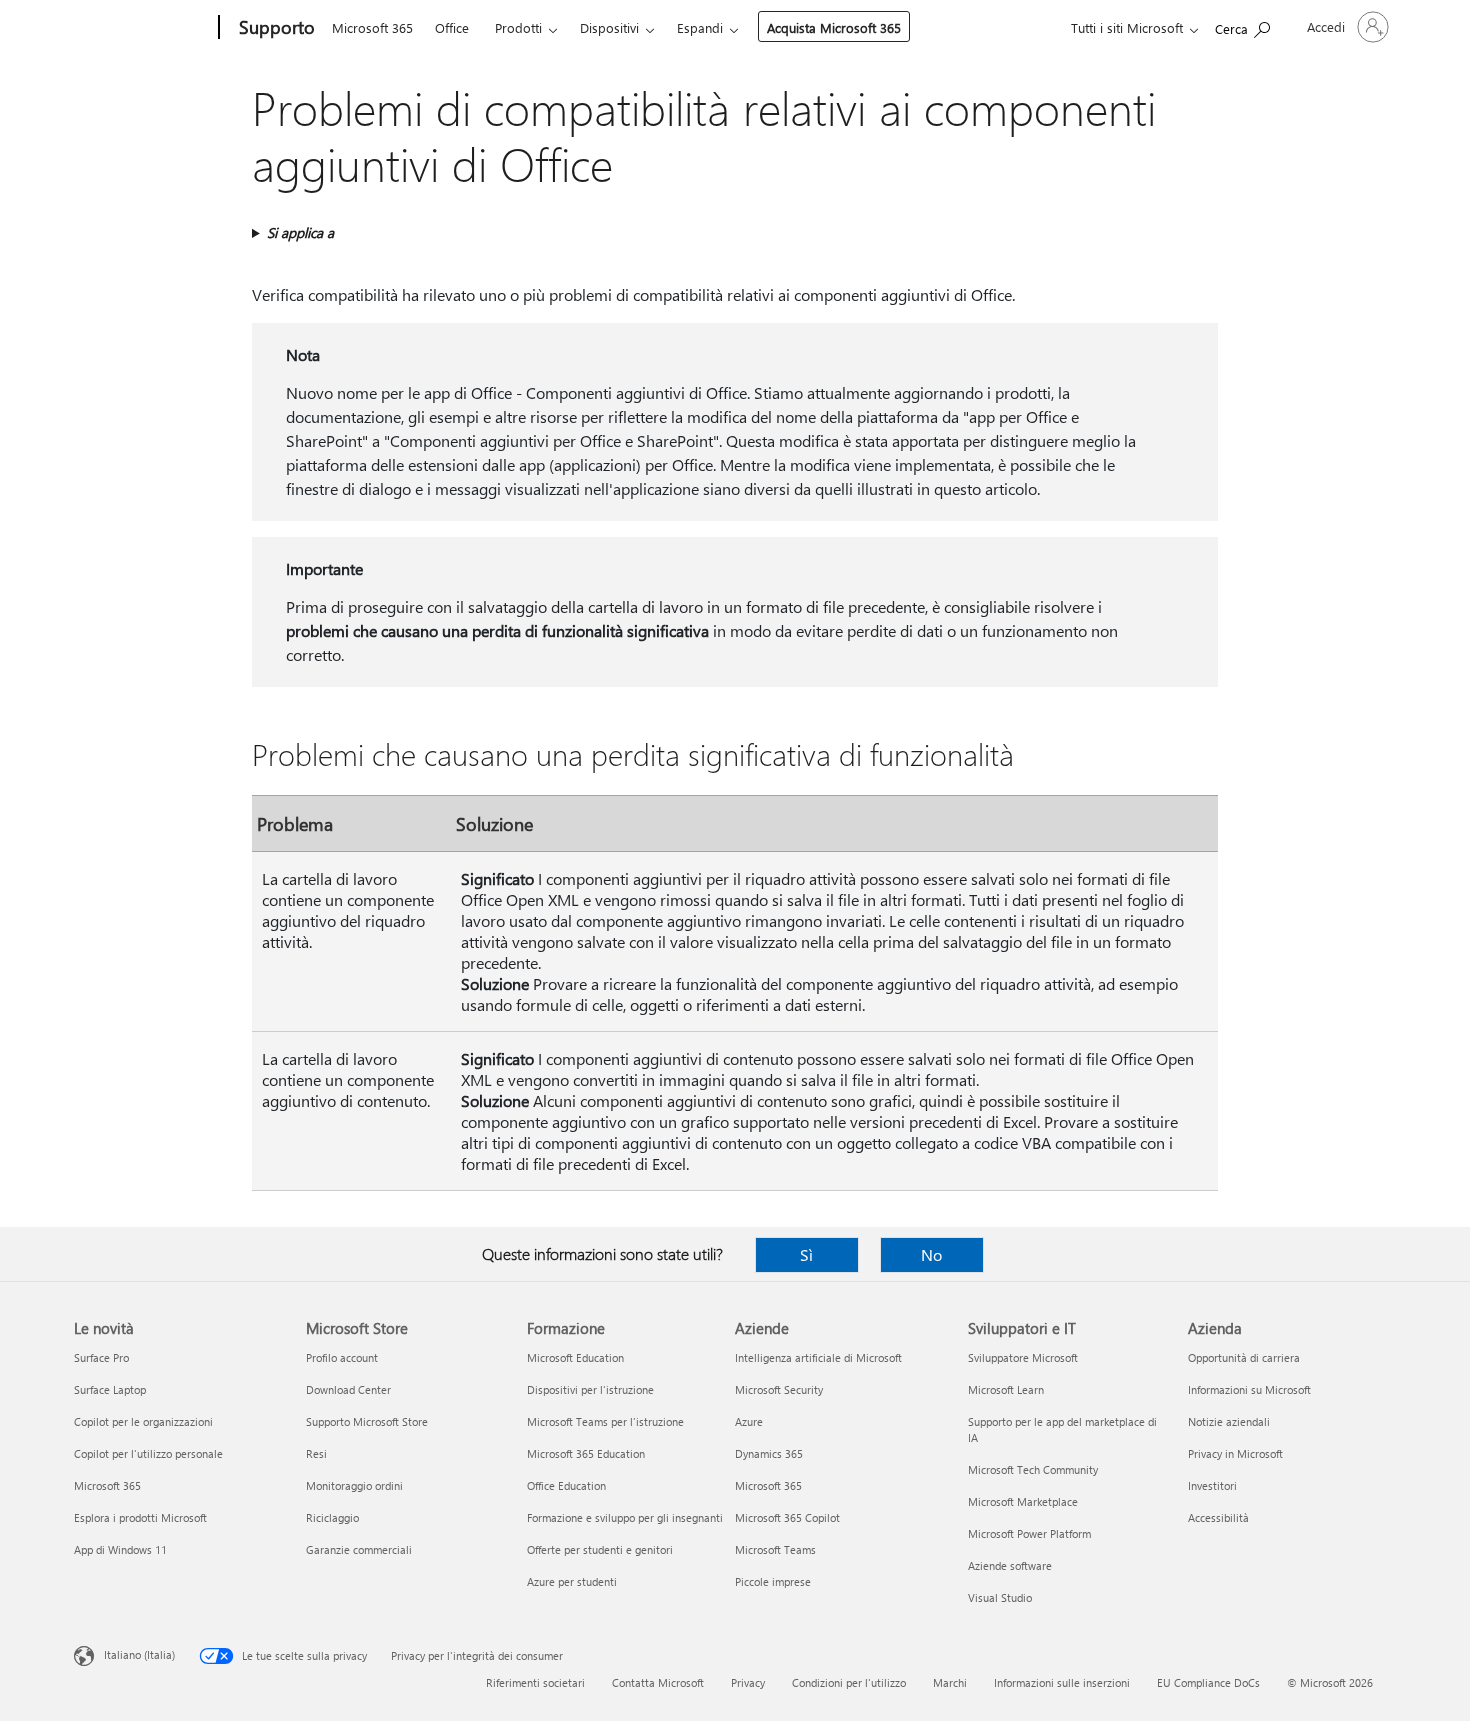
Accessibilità (1218, 1517)
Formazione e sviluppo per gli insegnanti (625, 1517)
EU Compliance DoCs (1208, 1682)
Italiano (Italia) (139, 1654)
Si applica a (300, 232)
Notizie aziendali (1229, 1421)
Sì (806, 1254)
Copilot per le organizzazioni (143, 1421)
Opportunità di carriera (1244, 1357)
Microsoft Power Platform (1029, 1533)
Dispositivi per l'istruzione (590, 1389)
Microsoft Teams (775, 1549)
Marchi (950, 1682)
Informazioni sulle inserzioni (1062, 1682)
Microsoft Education (575, 1357)
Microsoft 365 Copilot (787, 1517)
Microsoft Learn (1006, 1389)
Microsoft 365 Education (586, 1453)
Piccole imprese (773, 1581)
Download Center (348, 1389)
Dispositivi (609, 27)
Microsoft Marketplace (1023, 1501)
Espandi (700, 27)
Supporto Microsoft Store (367, 1421)
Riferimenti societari (535, 1682)
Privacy (748, 1682)
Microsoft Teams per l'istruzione (605, 1421)
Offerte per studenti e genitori (600, 1549)
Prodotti (518, 27)
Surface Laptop (110, 1389)
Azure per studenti (572, 1581)
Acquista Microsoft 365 (834, 27)
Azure (749, 1421)
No (931, 1254)
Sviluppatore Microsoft (1023, 1357)
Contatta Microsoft (658, 1682)
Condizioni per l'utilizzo (849, 1682)
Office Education (566, 1485)
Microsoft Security (779, 1389)
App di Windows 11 (120, 1549)
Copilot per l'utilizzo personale (148, 1453)
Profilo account (342, 1357)
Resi (316, 1453)
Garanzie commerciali (359, 1549)
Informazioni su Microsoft (1249, 1389)
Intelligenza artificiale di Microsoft (818, 1357)
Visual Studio (1000, 1597)
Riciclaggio (332, 1517)
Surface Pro (101, 1357)
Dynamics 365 (769, 1453)
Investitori (1212, 1485)
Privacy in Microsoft (1235, 1453)
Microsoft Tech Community (1033, 1469)
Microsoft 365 (372, 27)
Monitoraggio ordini (354, 1485)
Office (452, 27)
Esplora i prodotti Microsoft (140, 1517)
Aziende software (1010, 1565)
